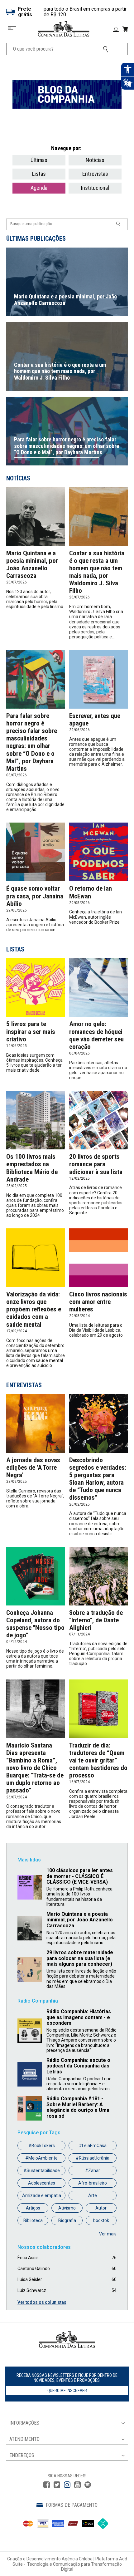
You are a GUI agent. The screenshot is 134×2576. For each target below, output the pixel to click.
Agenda (39, 188)
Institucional (95, 188)
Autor (101, 2208)
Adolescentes (42, 2183)
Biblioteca (33, 2220)
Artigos (33, 2208)
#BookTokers (42, 2146)
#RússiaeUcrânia (93, 2158)
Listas (39, 174)
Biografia (67, 2220)
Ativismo (67, 2208)
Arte (93, 2195)
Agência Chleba (77, 2559)
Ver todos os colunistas (42, 2302)
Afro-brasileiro (93, 2183)
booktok (101, 2220)
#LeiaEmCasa (93, 2146)
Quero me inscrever (67, 2391)
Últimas (39, 160)
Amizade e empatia (42, 2195)
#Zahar (93, 2170)
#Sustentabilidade (42, 2170)
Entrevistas (95, 174)
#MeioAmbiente (41, 2158)
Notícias (95, 160)
